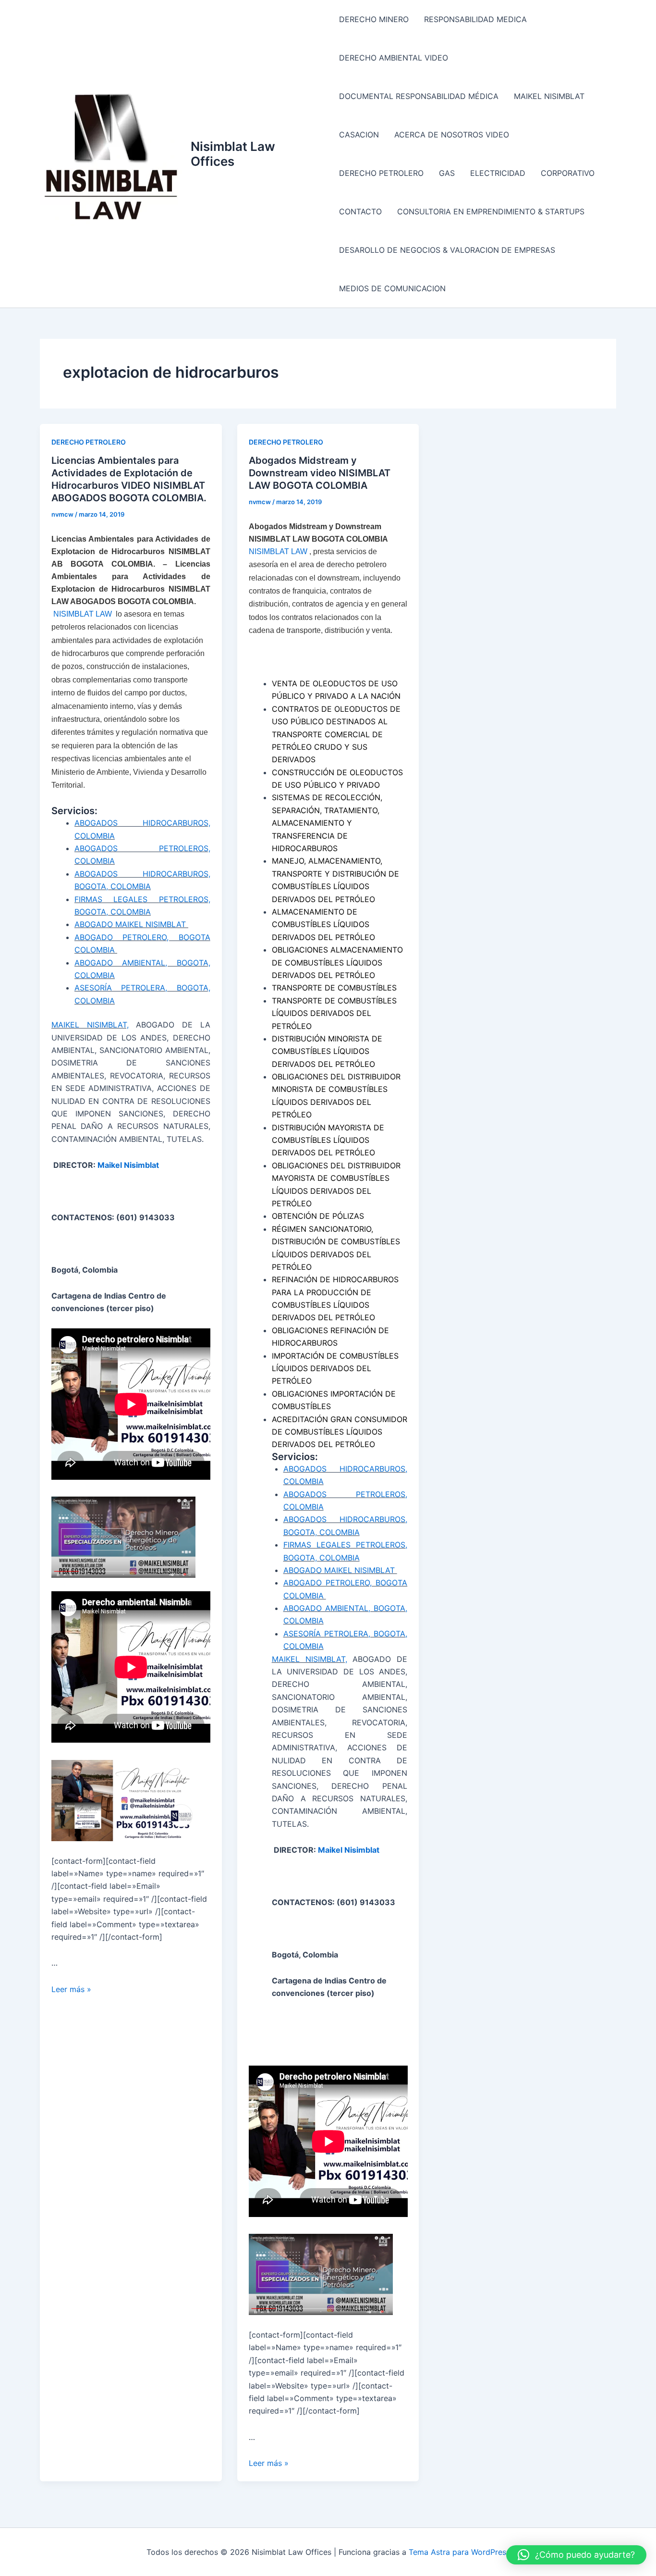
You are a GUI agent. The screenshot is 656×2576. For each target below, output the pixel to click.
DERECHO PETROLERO (381, 173)
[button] (576, 2555)
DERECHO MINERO (374, 19)
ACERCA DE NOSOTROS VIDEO (452, 135)
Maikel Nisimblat (129, 1165)
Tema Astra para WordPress (459, 2552)
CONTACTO (360, 211)
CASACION (359, 135)
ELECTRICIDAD (498, 173)
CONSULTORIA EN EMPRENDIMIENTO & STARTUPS (491, 211)
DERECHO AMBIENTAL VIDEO (394, 58)
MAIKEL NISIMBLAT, (90, 1025)
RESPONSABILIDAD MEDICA (475, 19)
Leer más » (71, 1989)
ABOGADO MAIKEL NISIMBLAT (131, 924)
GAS (447, 173)
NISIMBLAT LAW (84, 614)
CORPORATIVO (568, 173)
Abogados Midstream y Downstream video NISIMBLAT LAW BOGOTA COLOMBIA (320, 473)
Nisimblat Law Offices (233, 154)
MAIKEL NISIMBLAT (549, 96)
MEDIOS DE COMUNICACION (392, 288)
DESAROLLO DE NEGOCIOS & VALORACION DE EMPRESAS (447, 250)
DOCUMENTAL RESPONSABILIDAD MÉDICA (419, 96)
